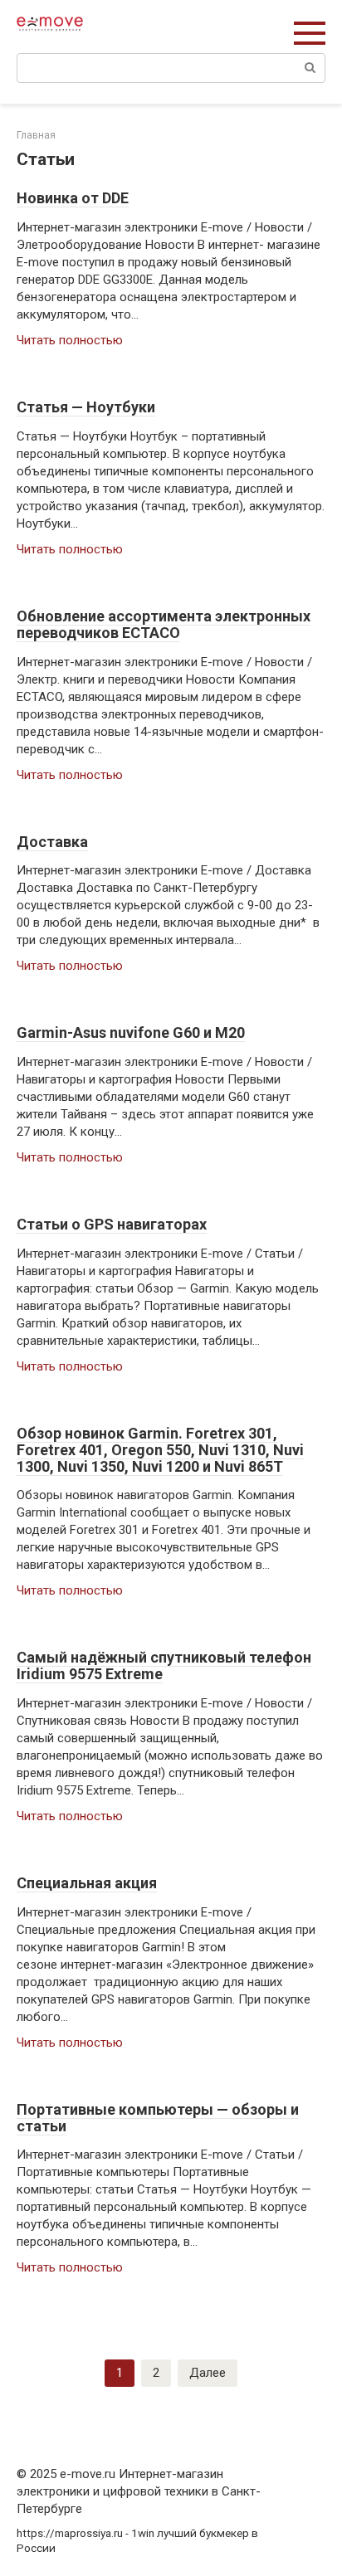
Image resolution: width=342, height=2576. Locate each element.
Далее (208, 2373)
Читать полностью (70, 340)
